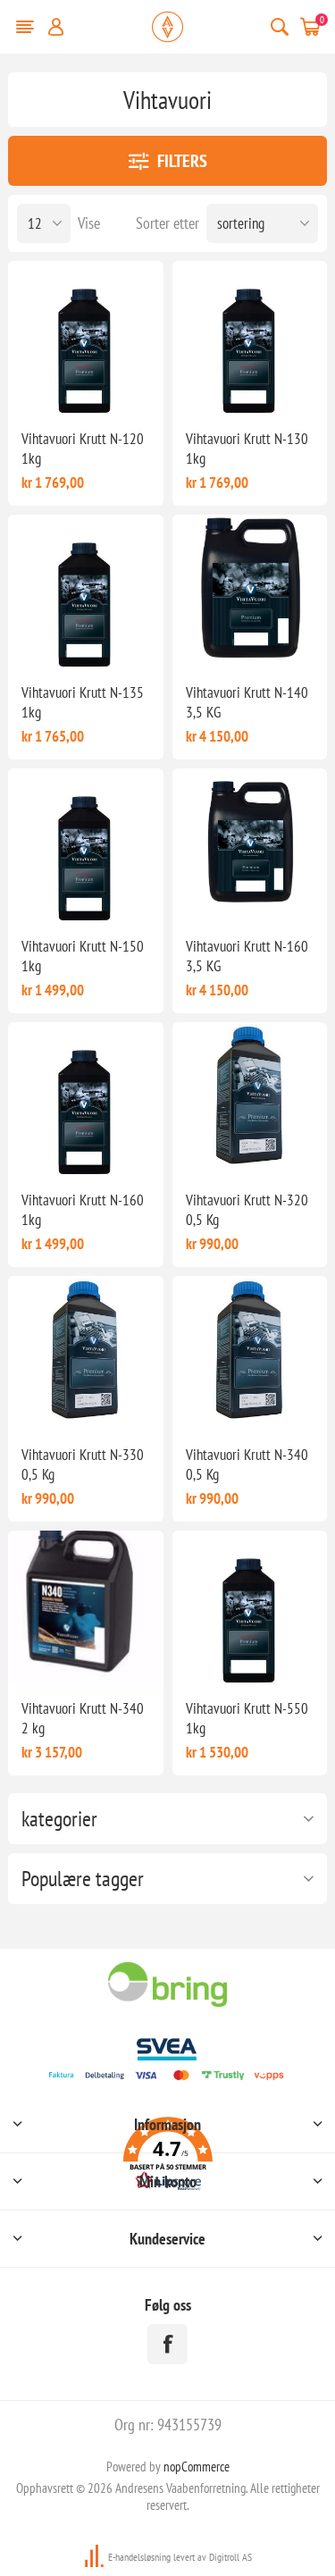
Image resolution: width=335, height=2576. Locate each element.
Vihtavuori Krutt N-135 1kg (83, 702)
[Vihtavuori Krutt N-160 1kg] (85, 1099)
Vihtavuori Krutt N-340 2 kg (83, 1718)
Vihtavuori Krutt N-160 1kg (83, 1210)
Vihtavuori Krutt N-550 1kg (247, 1718)
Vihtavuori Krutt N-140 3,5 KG (247, 702)
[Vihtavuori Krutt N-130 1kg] (250, 338)
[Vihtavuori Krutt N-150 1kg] (85, 846)
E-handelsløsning (139, 2557)
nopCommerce (197, 2467)
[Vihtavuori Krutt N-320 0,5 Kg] (250, 1099)
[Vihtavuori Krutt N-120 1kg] (85, 338)
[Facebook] (167, 2344)
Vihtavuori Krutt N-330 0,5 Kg (83, 1464)
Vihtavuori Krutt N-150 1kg (83, 956)
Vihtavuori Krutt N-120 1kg (83, 449)
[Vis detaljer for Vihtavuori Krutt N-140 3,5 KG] (250, 592)
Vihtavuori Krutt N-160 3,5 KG (247, 956)
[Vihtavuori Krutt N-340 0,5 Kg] (250, 1353)
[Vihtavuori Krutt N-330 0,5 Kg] (85, 1353)
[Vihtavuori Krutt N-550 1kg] (250, 1608)
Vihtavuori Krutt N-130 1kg (247, 449)
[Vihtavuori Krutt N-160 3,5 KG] (250, 846)
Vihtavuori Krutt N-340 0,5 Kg (247, 1464)
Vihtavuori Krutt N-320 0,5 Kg (247, 1210)
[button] (167, 2156)
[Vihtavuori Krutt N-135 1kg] (85, 592)
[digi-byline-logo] (96, 2557)
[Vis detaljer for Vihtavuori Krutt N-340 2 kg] (85, 1608)
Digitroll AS (230, 2557)
